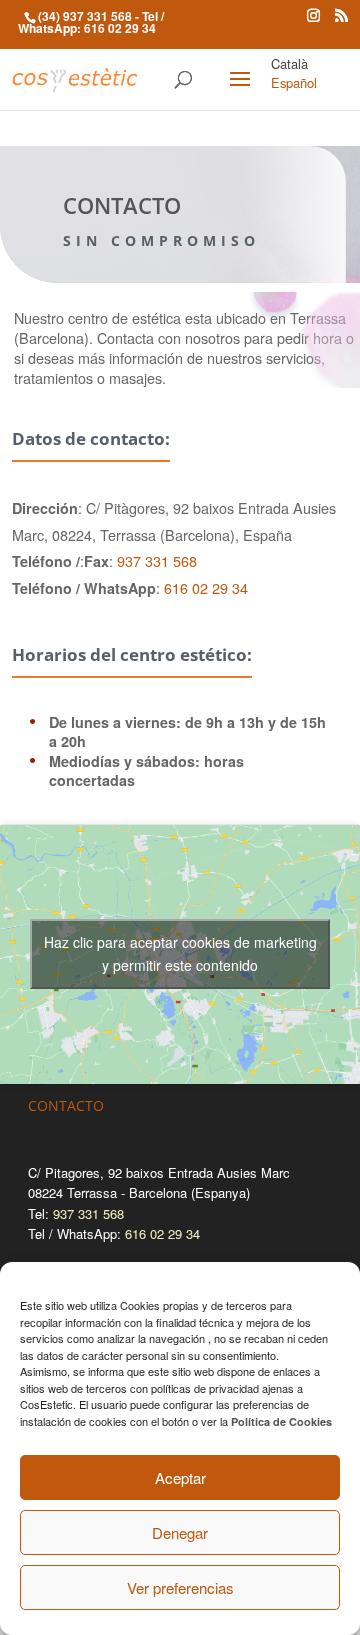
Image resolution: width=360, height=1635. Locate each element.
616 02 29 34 (120, 28)
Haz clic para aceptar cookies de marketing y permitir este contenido (180, 953)
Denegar (180, 1532)
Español (294, 82)
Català (289, 63)
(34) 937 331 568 (85, 16)
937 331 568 (157, 560)
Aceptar (180, 1477)
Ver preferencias (180, 1587)
